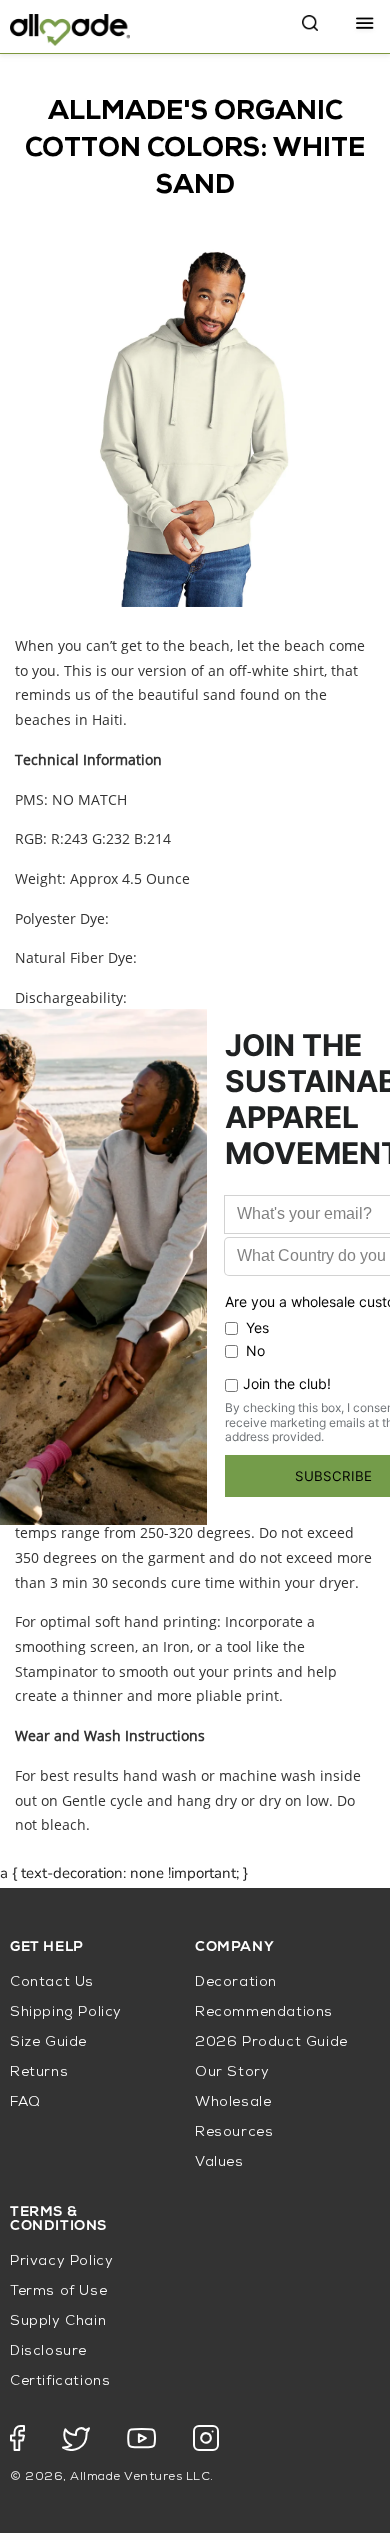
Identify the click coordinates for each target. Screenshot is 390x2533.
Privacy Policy (61, 2261)
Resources (234, 2132)
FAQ (25, 2102)
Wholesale (233, 2102)
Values (219, 2162)
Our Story (232, 2072)
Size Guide (48, 2042)
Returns (39, 2072)
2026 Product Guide (271, 2042)
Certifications (60, 2381)
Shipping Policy (66, 2012)
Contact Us (52, 1982)
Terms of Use (58, 2291)
